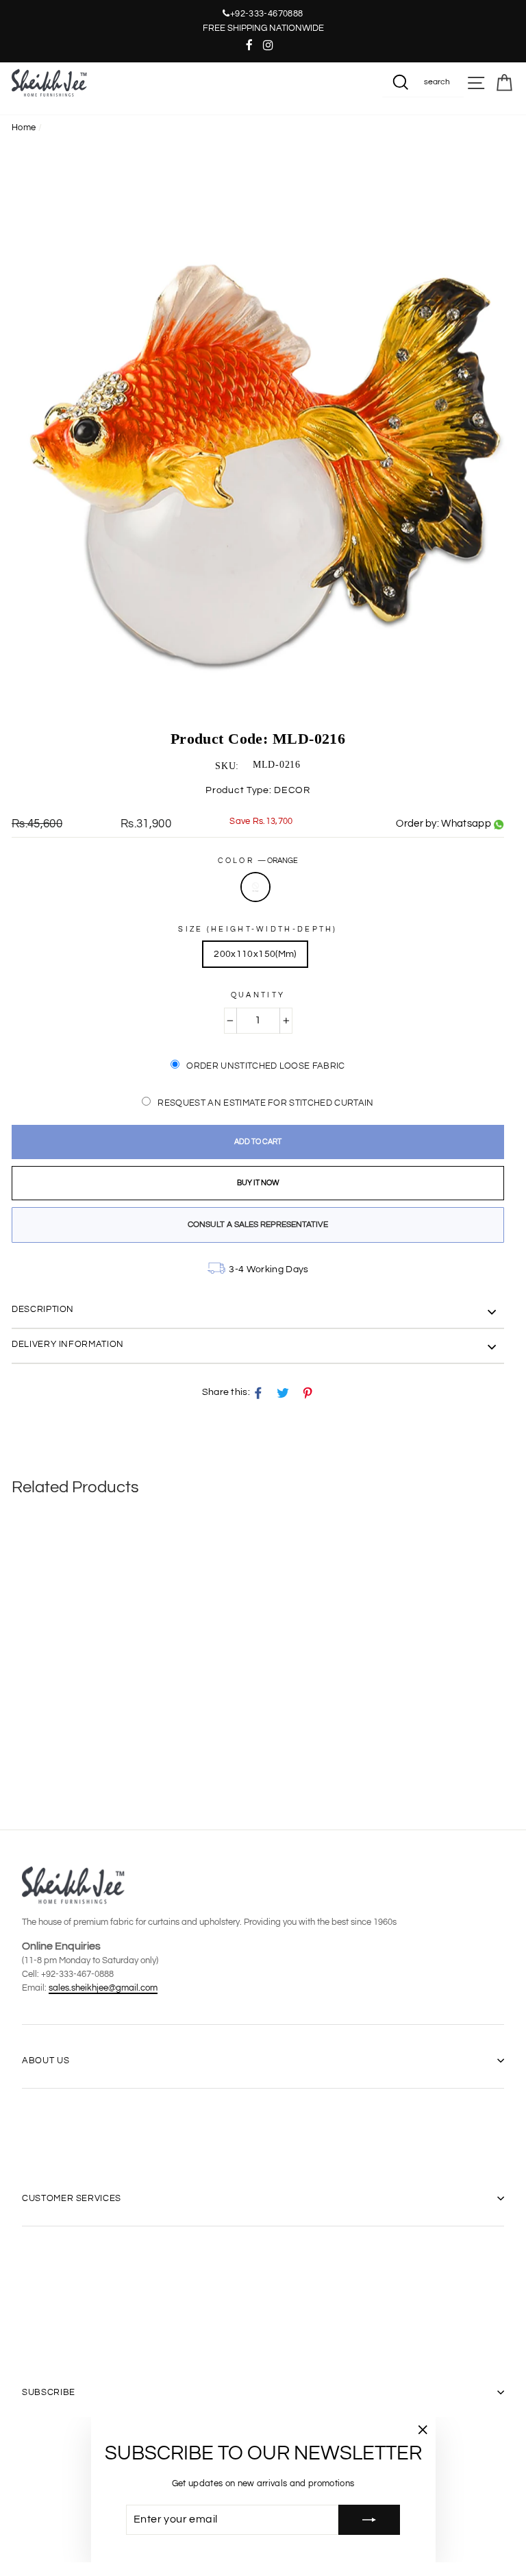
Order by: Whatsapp (443, 824)
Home (24, 128)
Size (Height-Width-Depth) (258, 929)
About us (46, 2061)
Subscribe (49, 2392)
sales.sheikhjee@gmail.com (103, 1988)
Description (43, 1309)
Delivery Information (68, 1344)
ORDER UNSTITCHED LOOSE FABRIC (265, 1066)
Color (258, 861)
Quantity (258, 995)
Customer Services (72, 2198)
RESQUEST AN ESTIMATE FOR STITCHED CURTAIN (265, 1103)
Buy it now (258, 1183)
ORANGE (255, 887)
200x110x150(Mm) (255, 954)
